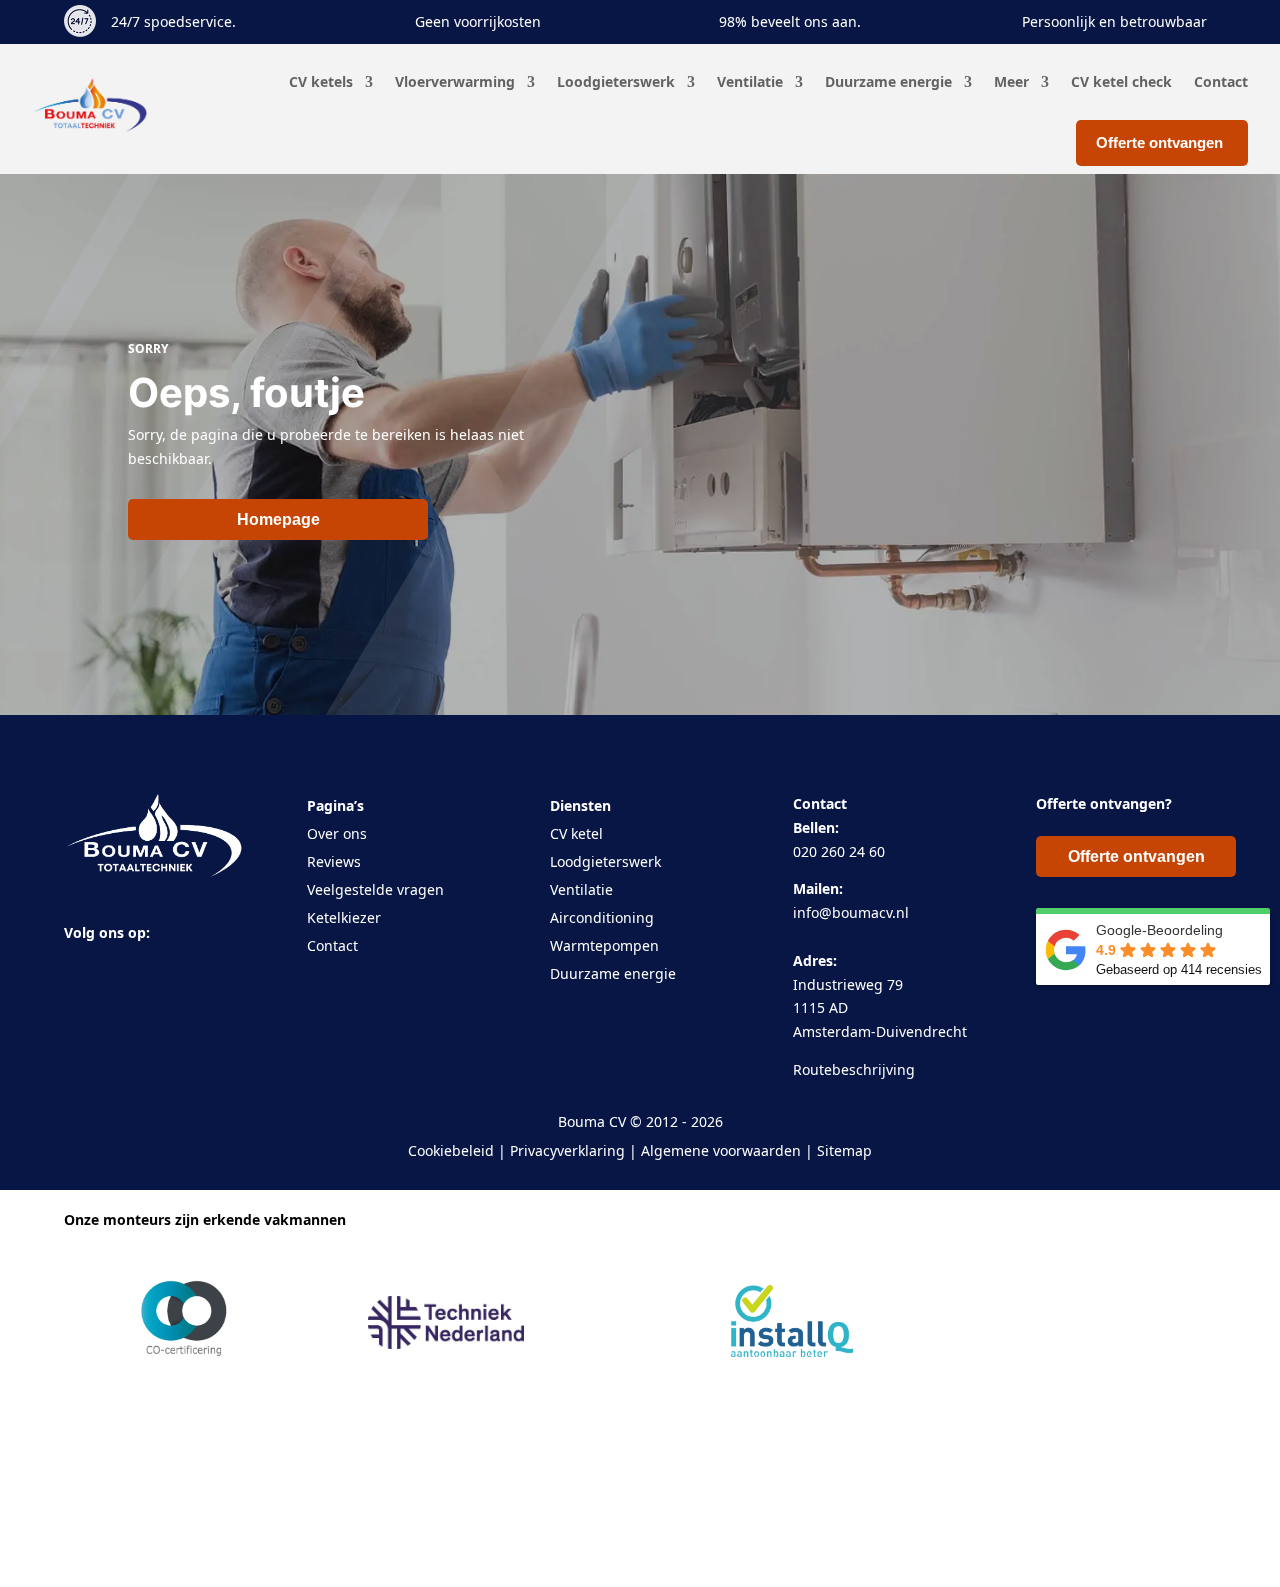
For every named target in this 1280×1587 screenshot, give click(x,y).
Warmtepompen (604, 945)
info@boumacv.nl (851, 912)
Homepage (278, 519)
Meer (1011, 81)
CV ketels (321, 81)
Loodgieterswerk (616, 81)
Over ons (337, 833)
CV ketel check (1121, 81)
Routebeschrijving (854, 1069)
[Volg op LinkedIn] (160, 969)
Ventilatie (750, 81)
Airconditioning (602, 917)
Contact (1221, 81)
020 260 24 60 (839, 851)
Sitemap (844, 1150)
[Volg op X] (120, 969)
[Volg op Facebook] (80, 969)
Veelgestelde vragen (375, 889)
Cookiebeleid (451, 1150)
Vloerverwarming (455, 81)
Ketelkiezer (344, 917)
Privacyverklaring (567, 1150)
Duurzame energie (888, 81)
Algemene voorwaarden (721, 1150)
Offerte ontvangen (1136, 856)
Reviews (334, 861)
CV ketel (576, 833)
